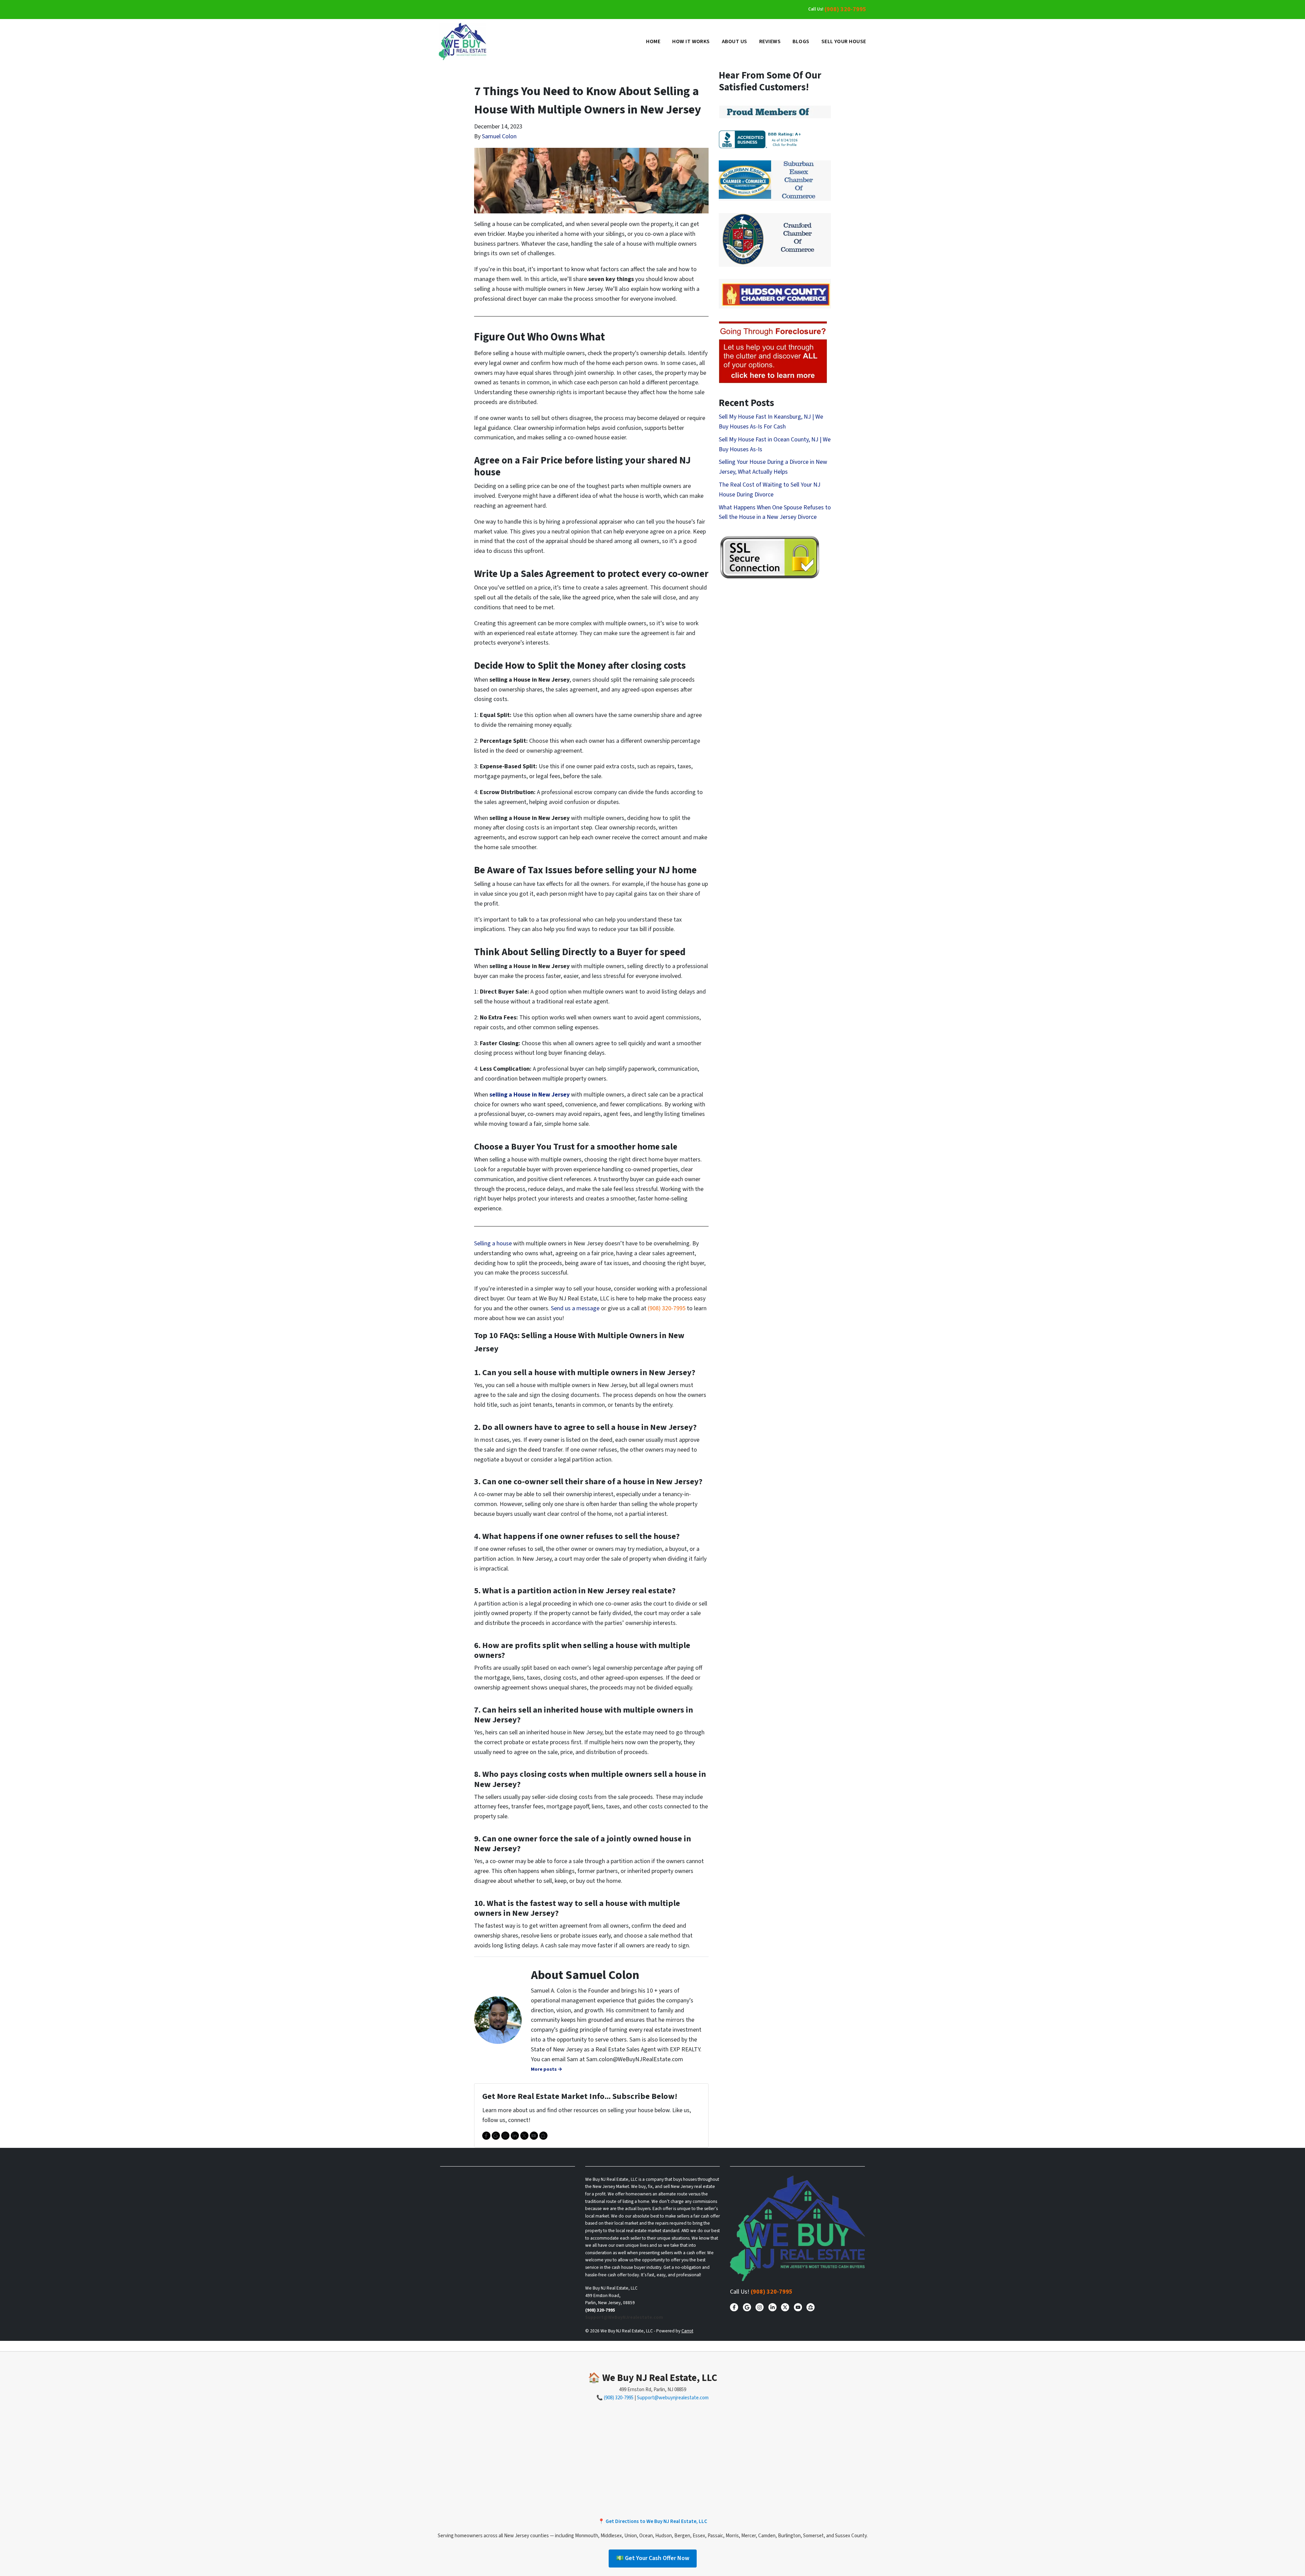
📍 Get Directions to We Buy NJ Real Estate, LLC (653, 2521)
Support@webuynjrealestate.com (673, 2398)
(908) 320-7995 (845, 9)
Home (653, 41)
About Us (735, 41)
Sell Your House (844, 41)
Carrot (687, 2331)
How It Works (691, 41)
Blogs (801, 41)
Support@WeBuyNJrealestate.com (624, 2317)
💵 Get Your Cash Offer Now (653, 2558)
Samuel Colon (499, 136)
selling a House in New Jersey (529, 1095)
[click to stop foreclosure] (773, 353)
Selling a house (493, 1243)
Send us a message (575, 1308)
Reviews (770, 41)
